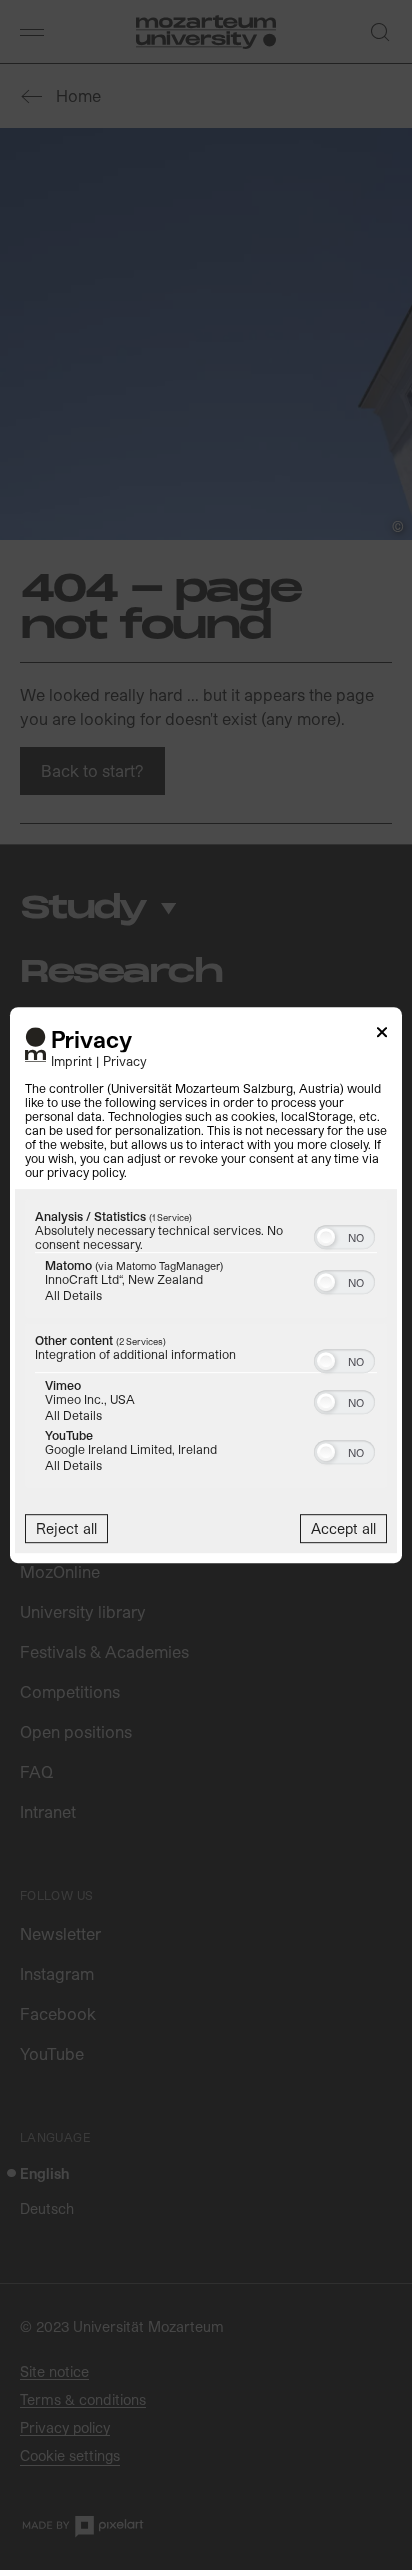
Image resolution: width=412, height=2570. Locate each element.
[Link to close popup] (382, 1035)
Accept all (343, 1528)
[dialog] (206, 1285)
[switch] (344, 1235)
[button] (326, 1237)
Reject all (66, 1528)
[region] (206, 1346)
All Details (73, 1295)
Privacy (125, 1060)
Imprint (71, 1060)
